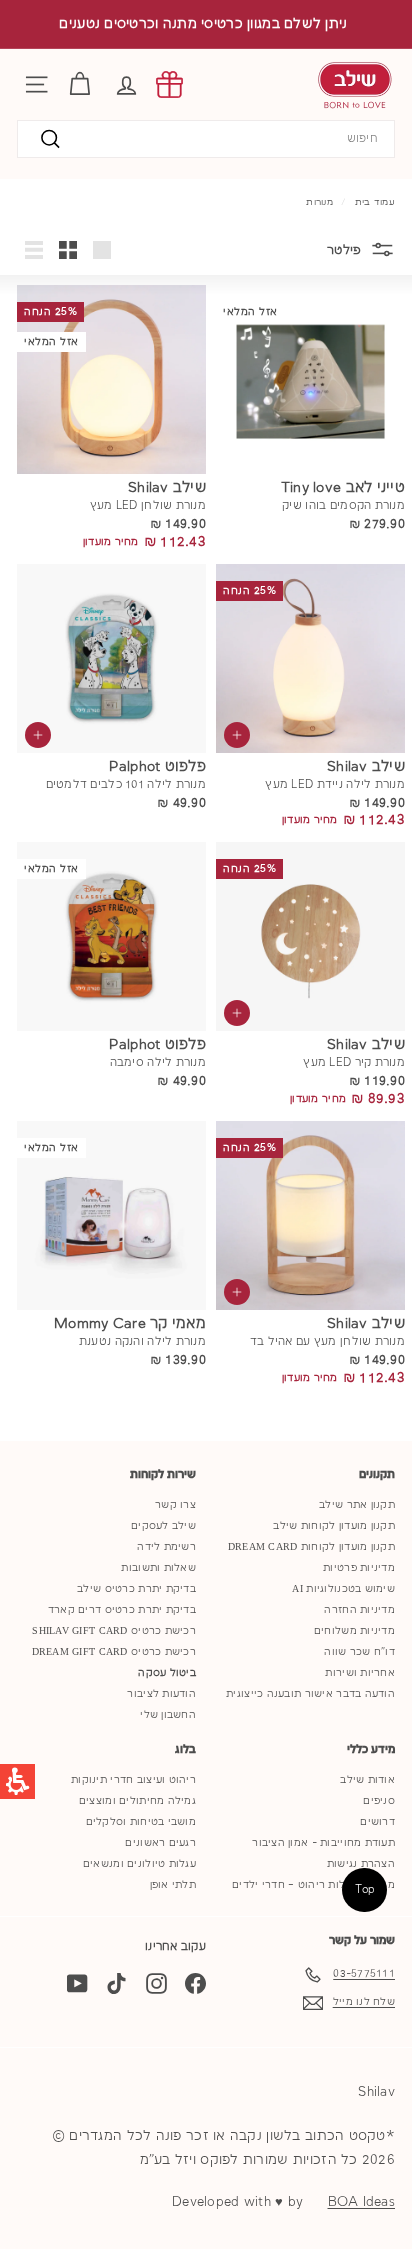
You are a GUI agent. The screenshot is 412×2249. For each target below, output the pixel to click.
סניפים (379, 1801)
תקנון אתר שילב (357, 1505)
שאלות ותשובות (158, 1568)
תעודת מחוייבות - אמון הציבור (323, 1843)
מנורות (319, 202)
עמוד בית (375, 202)
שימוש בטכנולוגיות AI (343, 1589)
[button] (126, 84)
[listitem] (305, 419)
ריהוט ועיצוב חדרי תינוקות (133, 1780)
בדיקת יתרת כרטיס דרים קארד (122, 1610)
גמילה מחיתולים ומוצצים (137, 1801)
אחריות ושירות (360, 1673)
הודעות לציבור (161, 1694)
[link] (169, 84)
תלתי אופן (173, 1885)
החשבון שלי (168, 1715)
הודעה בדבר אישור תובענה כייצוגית (310, 1694)
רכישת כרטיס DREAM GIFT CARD (114, 1652)
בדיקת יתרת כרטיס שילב (136, 1589)
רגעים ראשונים (160, 1843)
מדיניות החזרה (359, 1610)
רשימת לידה (166, 1547)
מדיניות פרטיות (359, 1568)
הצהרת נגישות (361, 1864)
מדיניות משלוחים (354, 1631)
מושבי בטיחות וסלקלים (141, 1822)
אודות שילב (367, 1780)
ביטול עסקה (167, 1673)
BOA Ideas (361, 2202)
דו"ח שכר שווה (359, 1652)
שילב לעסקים (163, 1526)
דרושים (377, 1822)
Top (365, 1890)
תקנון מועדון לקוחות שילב (334, 1526)
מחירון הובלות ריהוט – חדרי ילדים (313, 1885)
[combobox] (206, 139)
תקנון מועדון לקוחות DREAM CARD (311, 1547)
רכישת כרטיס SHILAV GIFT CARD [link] (114, 1631)
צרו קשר (175, 1505)
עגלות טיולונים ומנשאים (139, 1864)
